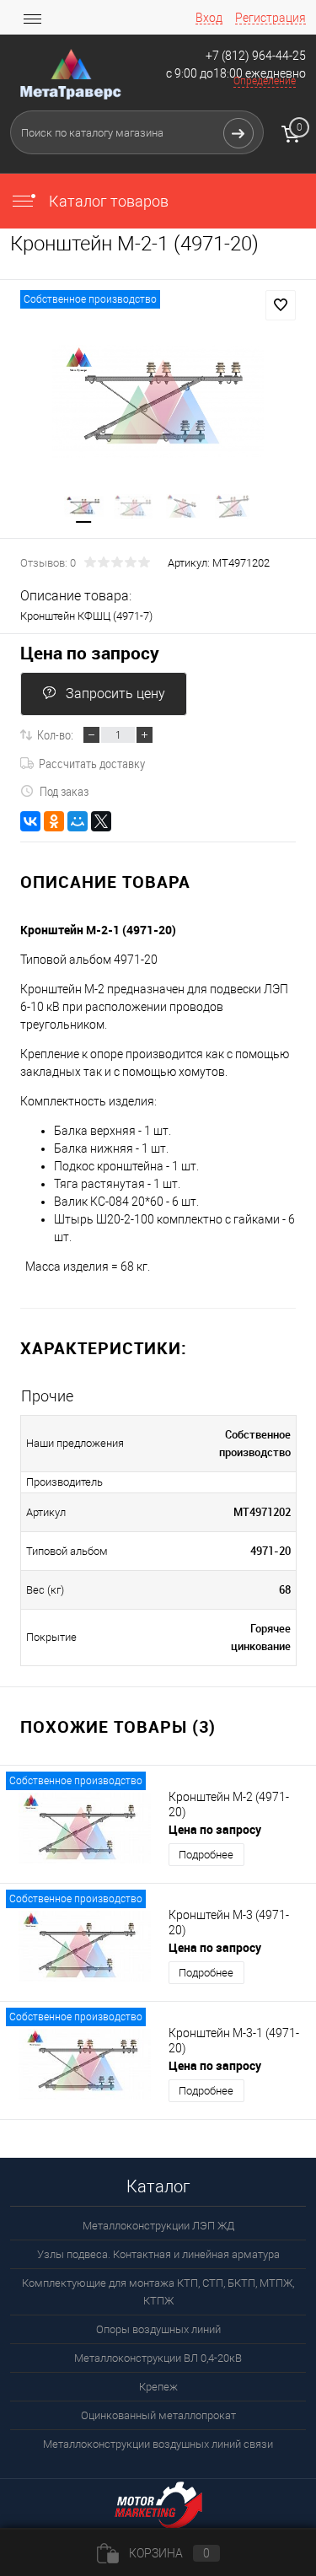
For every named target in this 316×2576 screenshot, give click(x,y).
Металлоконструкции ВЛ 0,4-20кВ (158, 2358)
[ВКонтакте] (30, 821)
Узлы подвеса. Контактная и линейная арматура (158, 2254)
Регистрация (270, 18)
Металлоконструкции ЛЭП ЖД (158, 2226)
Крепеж (158, 2387)
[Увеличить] (158, 401)
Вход (209, 18)
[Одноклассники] (54, 821)
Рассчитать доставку (92, 763)
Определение (265, 81)
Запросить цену (115, 694)
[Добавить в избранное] (281, 305)
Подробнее (206, 1855)
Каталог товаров (107, 201)
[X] (101, 821)
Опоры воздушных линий (158, 2329)
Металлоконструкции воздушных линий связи (158, 2444)
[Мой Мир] (78, 821)
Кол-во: (55, 734)
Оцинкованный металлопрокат (158, 2415)
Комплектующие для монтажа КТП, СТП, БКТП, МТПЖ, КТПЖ (158, 2292)
